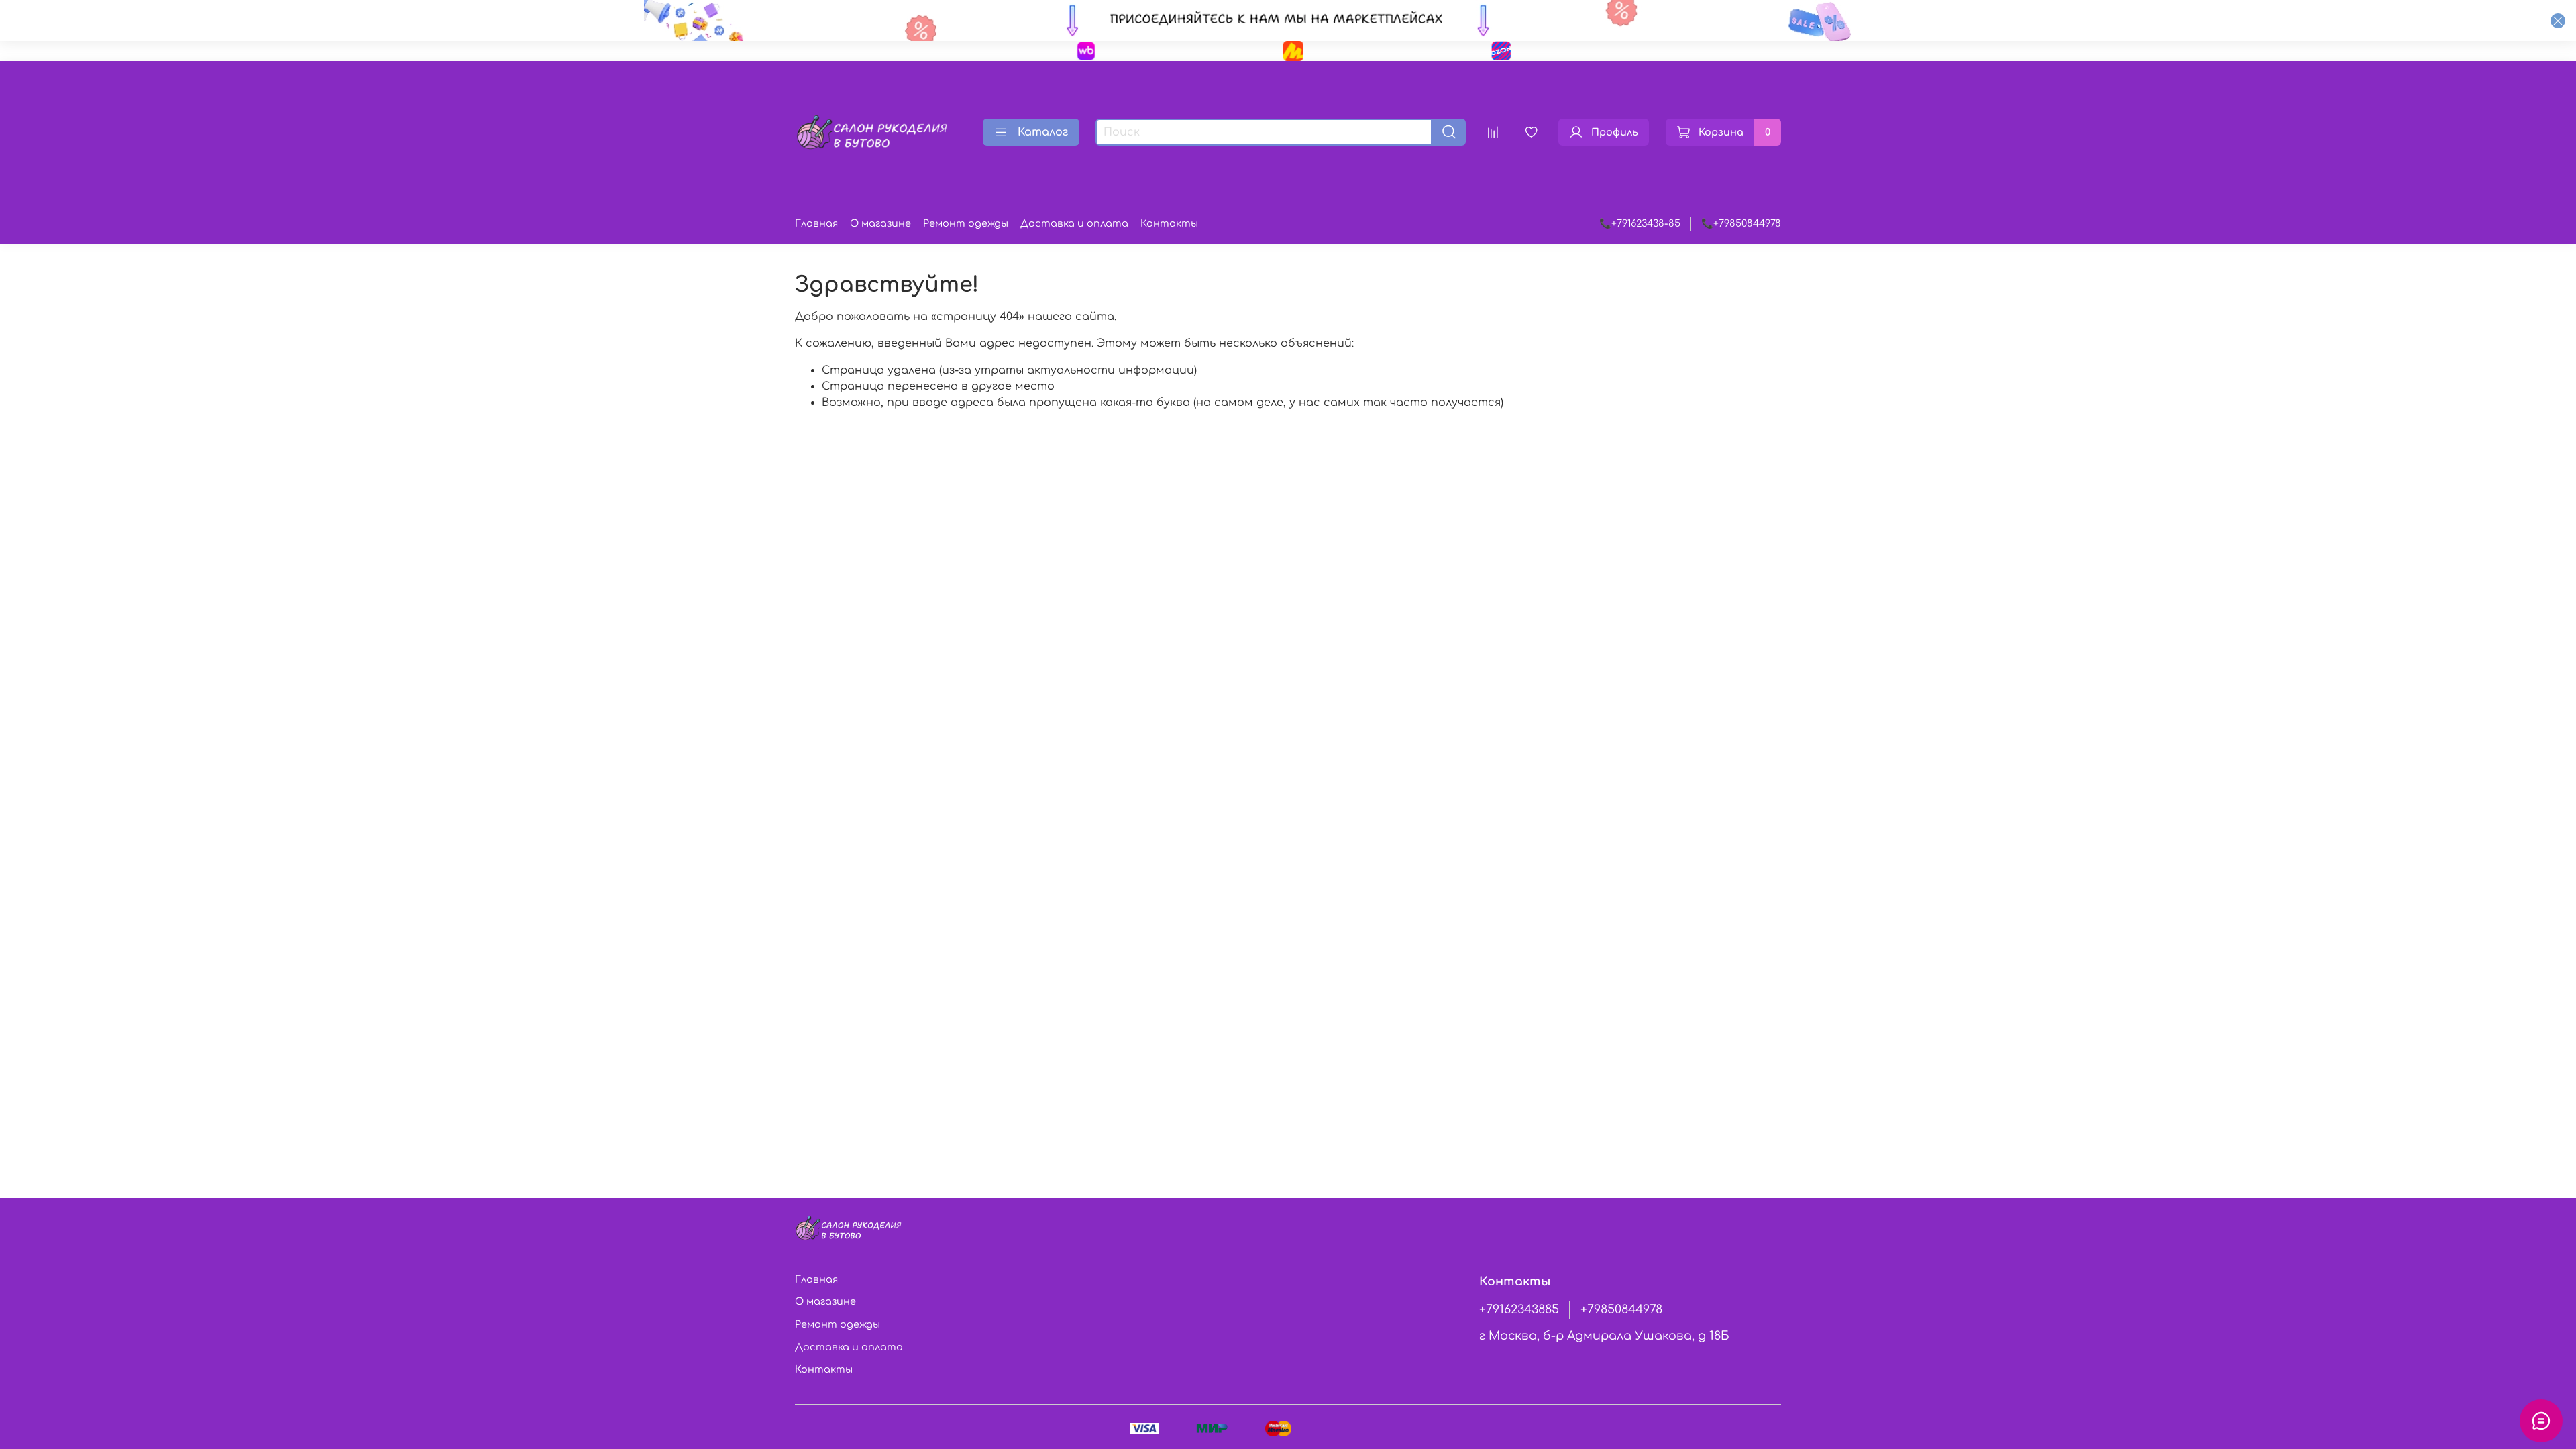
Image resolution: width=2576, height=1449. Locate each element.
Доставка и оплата (1074, 223)
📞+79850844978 (1741, 223)
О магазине (880, 223)
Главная (816, 223)
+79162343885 (1519, 1309)
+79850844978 (1621, 1309)
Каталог (1043, 132)
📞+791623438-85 (1640, 223)
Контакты (1169, 223)
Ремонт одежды (966, 223)
